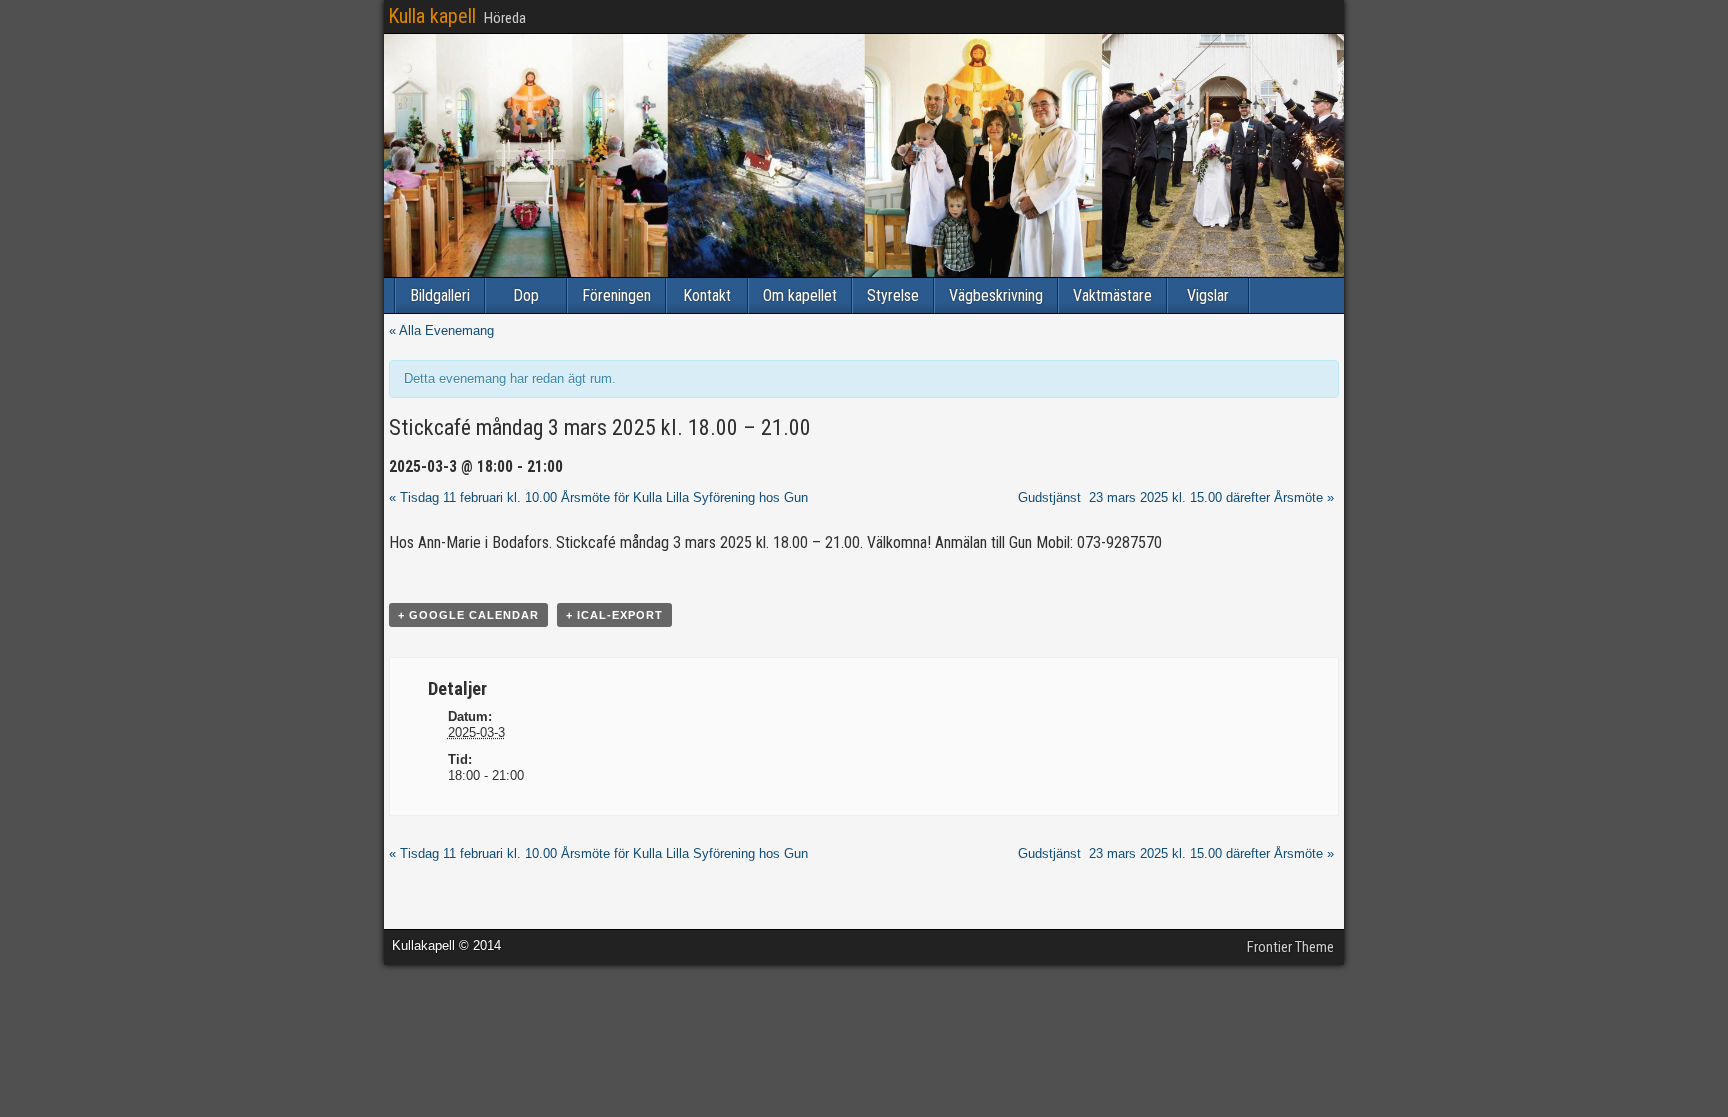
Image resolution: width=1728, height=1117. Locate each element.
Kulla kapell (432, 16)
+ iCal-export (614, 615)
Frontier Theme (1290, 947)
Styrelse (893, 295)
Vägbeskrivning (996, 295)
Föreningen (616, 295)
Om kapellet (800, 295)
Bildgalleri (440, 295)
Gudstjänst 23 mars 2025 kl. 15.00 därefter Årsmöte (1176, 497)
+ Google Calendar (468, 615)
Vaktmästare (1112, 295)
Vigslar (1208, 295)
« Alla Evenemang (441, 330)
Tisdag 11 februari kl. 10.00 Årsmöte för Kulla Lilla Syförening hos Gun (598, 497)
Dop (526, 295)
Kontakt (707, 295)
